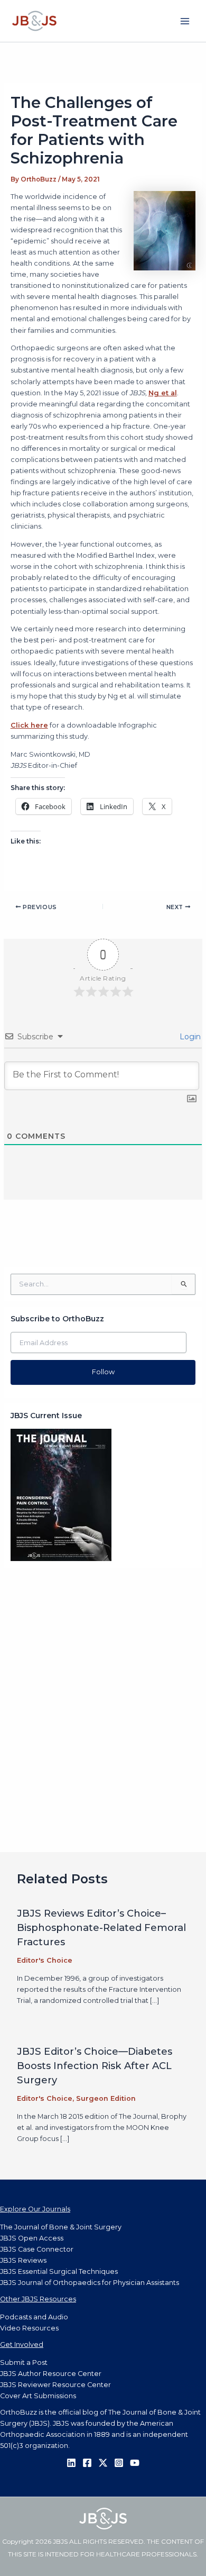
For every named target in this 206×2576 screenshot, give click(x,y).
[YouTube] (135, 2463)
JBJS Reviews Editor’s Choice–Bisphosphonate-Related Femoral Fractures (101, 1928)
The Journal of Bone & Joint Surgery (61, 2227)
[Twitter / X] (103, 2463)
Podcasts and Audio (34, 2317)
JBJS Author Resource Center (51, 2374)
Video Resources (29, 2328)
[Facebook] (87, 2463)
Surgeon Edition (106, 2098)
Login (189, 1037)
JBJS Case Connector (37, 2249)
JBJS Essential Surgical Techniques (59, 2271)
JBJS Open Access (32, 2238)
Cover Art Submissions (38, 2396)
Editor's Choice (45, 1960)
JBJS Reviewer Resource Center (55, 2385)
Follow (103, 1372)
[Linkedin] (71, 2463)
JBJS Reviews (23, 2260)
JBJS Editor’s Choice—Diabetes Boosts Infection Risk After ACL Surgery (95, 2066)
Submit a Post (24, 2362)
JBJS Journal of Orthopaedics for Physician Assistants (90, 2283)
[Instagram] (119, 2463)
